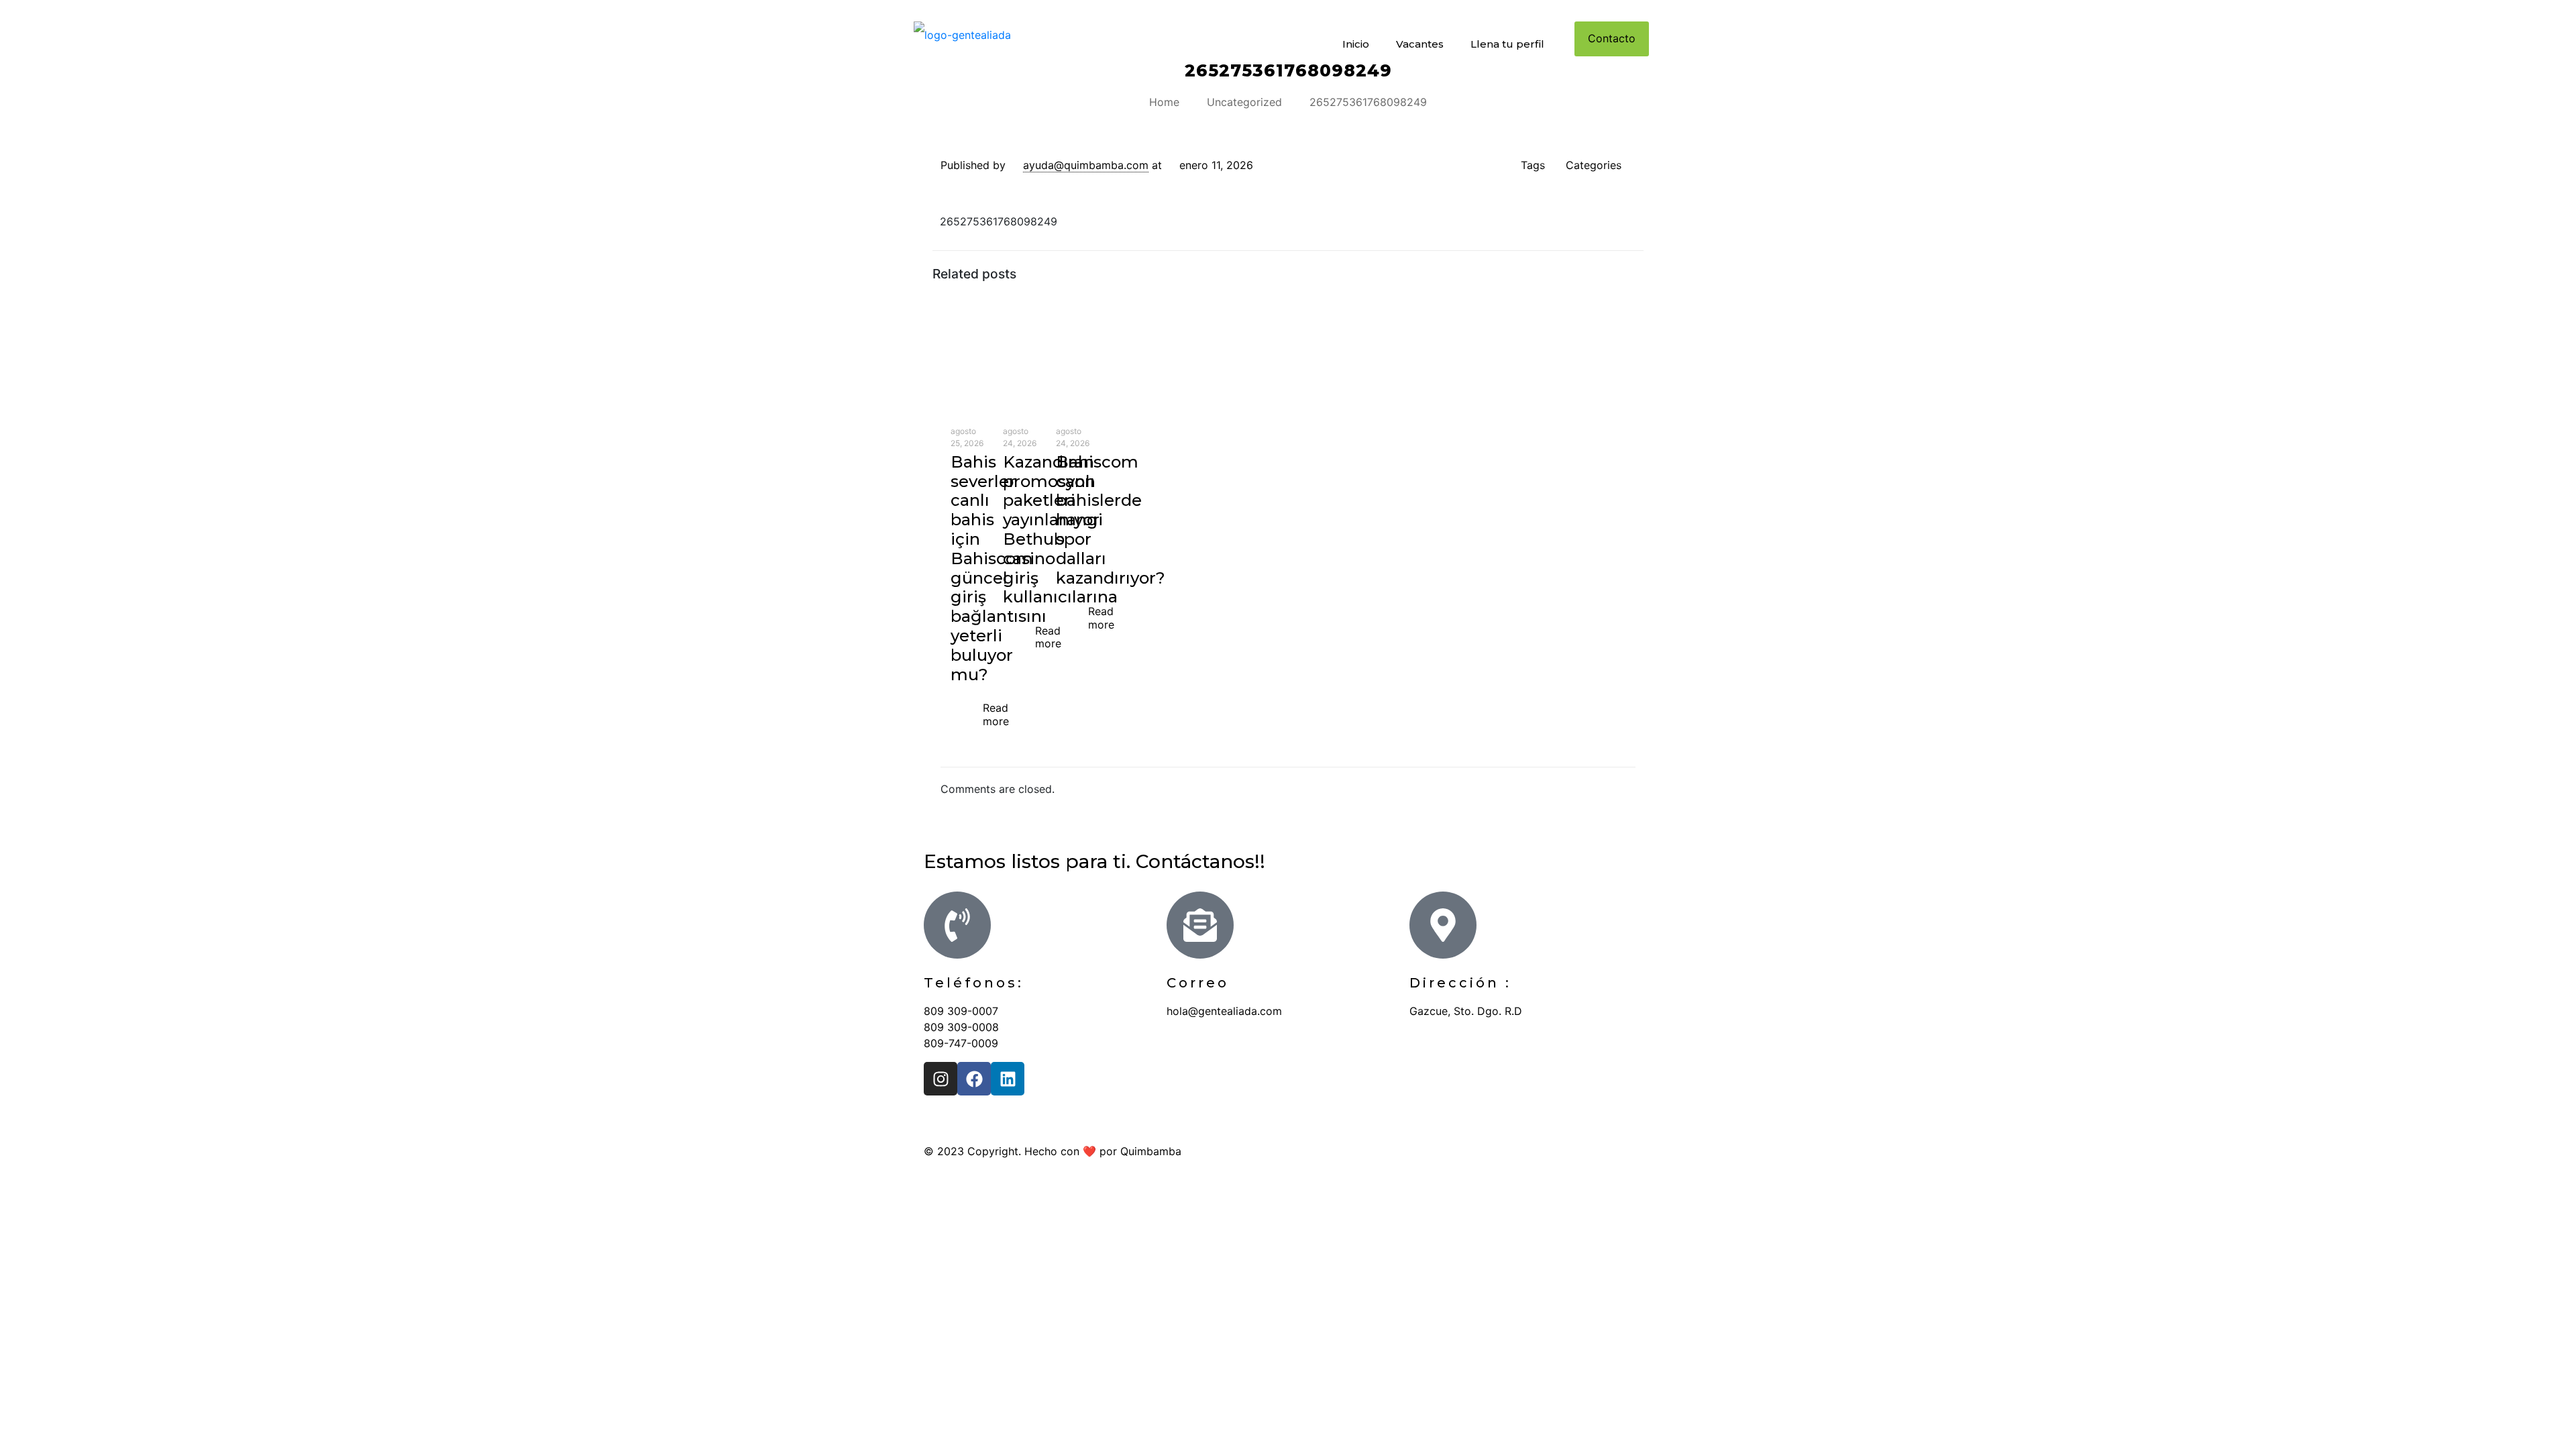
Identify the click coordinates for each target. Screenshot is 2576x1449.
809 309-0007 (961, 1011)
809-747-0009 (961, 1043)
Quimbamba (1151, 1151)
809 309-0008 (961, 1027)
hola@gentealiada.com (1224, 1011)
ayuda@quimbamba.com (1086, 165)
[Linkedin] (1008, 1079)
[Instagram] (941, 1079)
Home (1164, 102)
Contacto (1612, 38)
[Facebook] (974, 1079)
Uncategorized (1244, 102)
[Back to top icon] (1638, 1151)
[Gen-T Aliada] (962, 34)
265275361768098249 (1368, 102)
